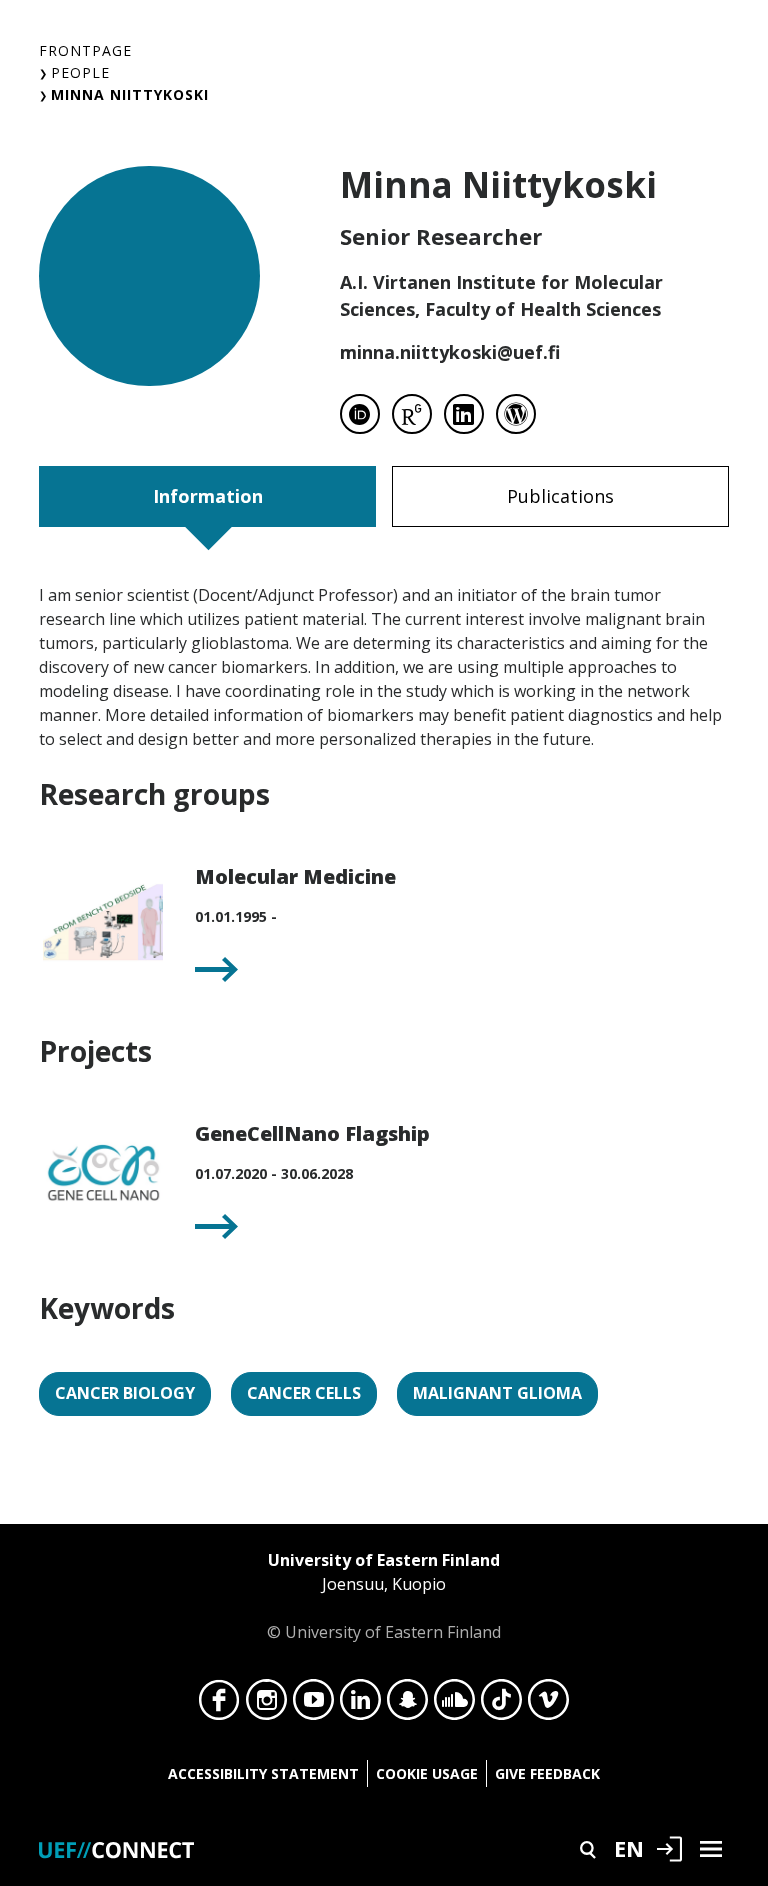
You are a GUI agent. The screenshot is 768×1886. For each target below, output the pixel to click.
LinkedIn (360, 1705)
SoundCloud (454, 1705)
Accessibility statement (263, 1773)
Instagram (266, 1705)
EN (629, 1848)
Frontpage (85, 50)
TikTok (501, 1705)
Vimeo (548, 1705)
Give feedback (547, 1773)
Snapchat (407, 1705)
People (80, 72)
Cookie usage (427, 1773)
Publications (560, 496)
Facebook (219, 1705)
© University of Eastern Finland (384, 1596)
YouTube (313, 1705)
